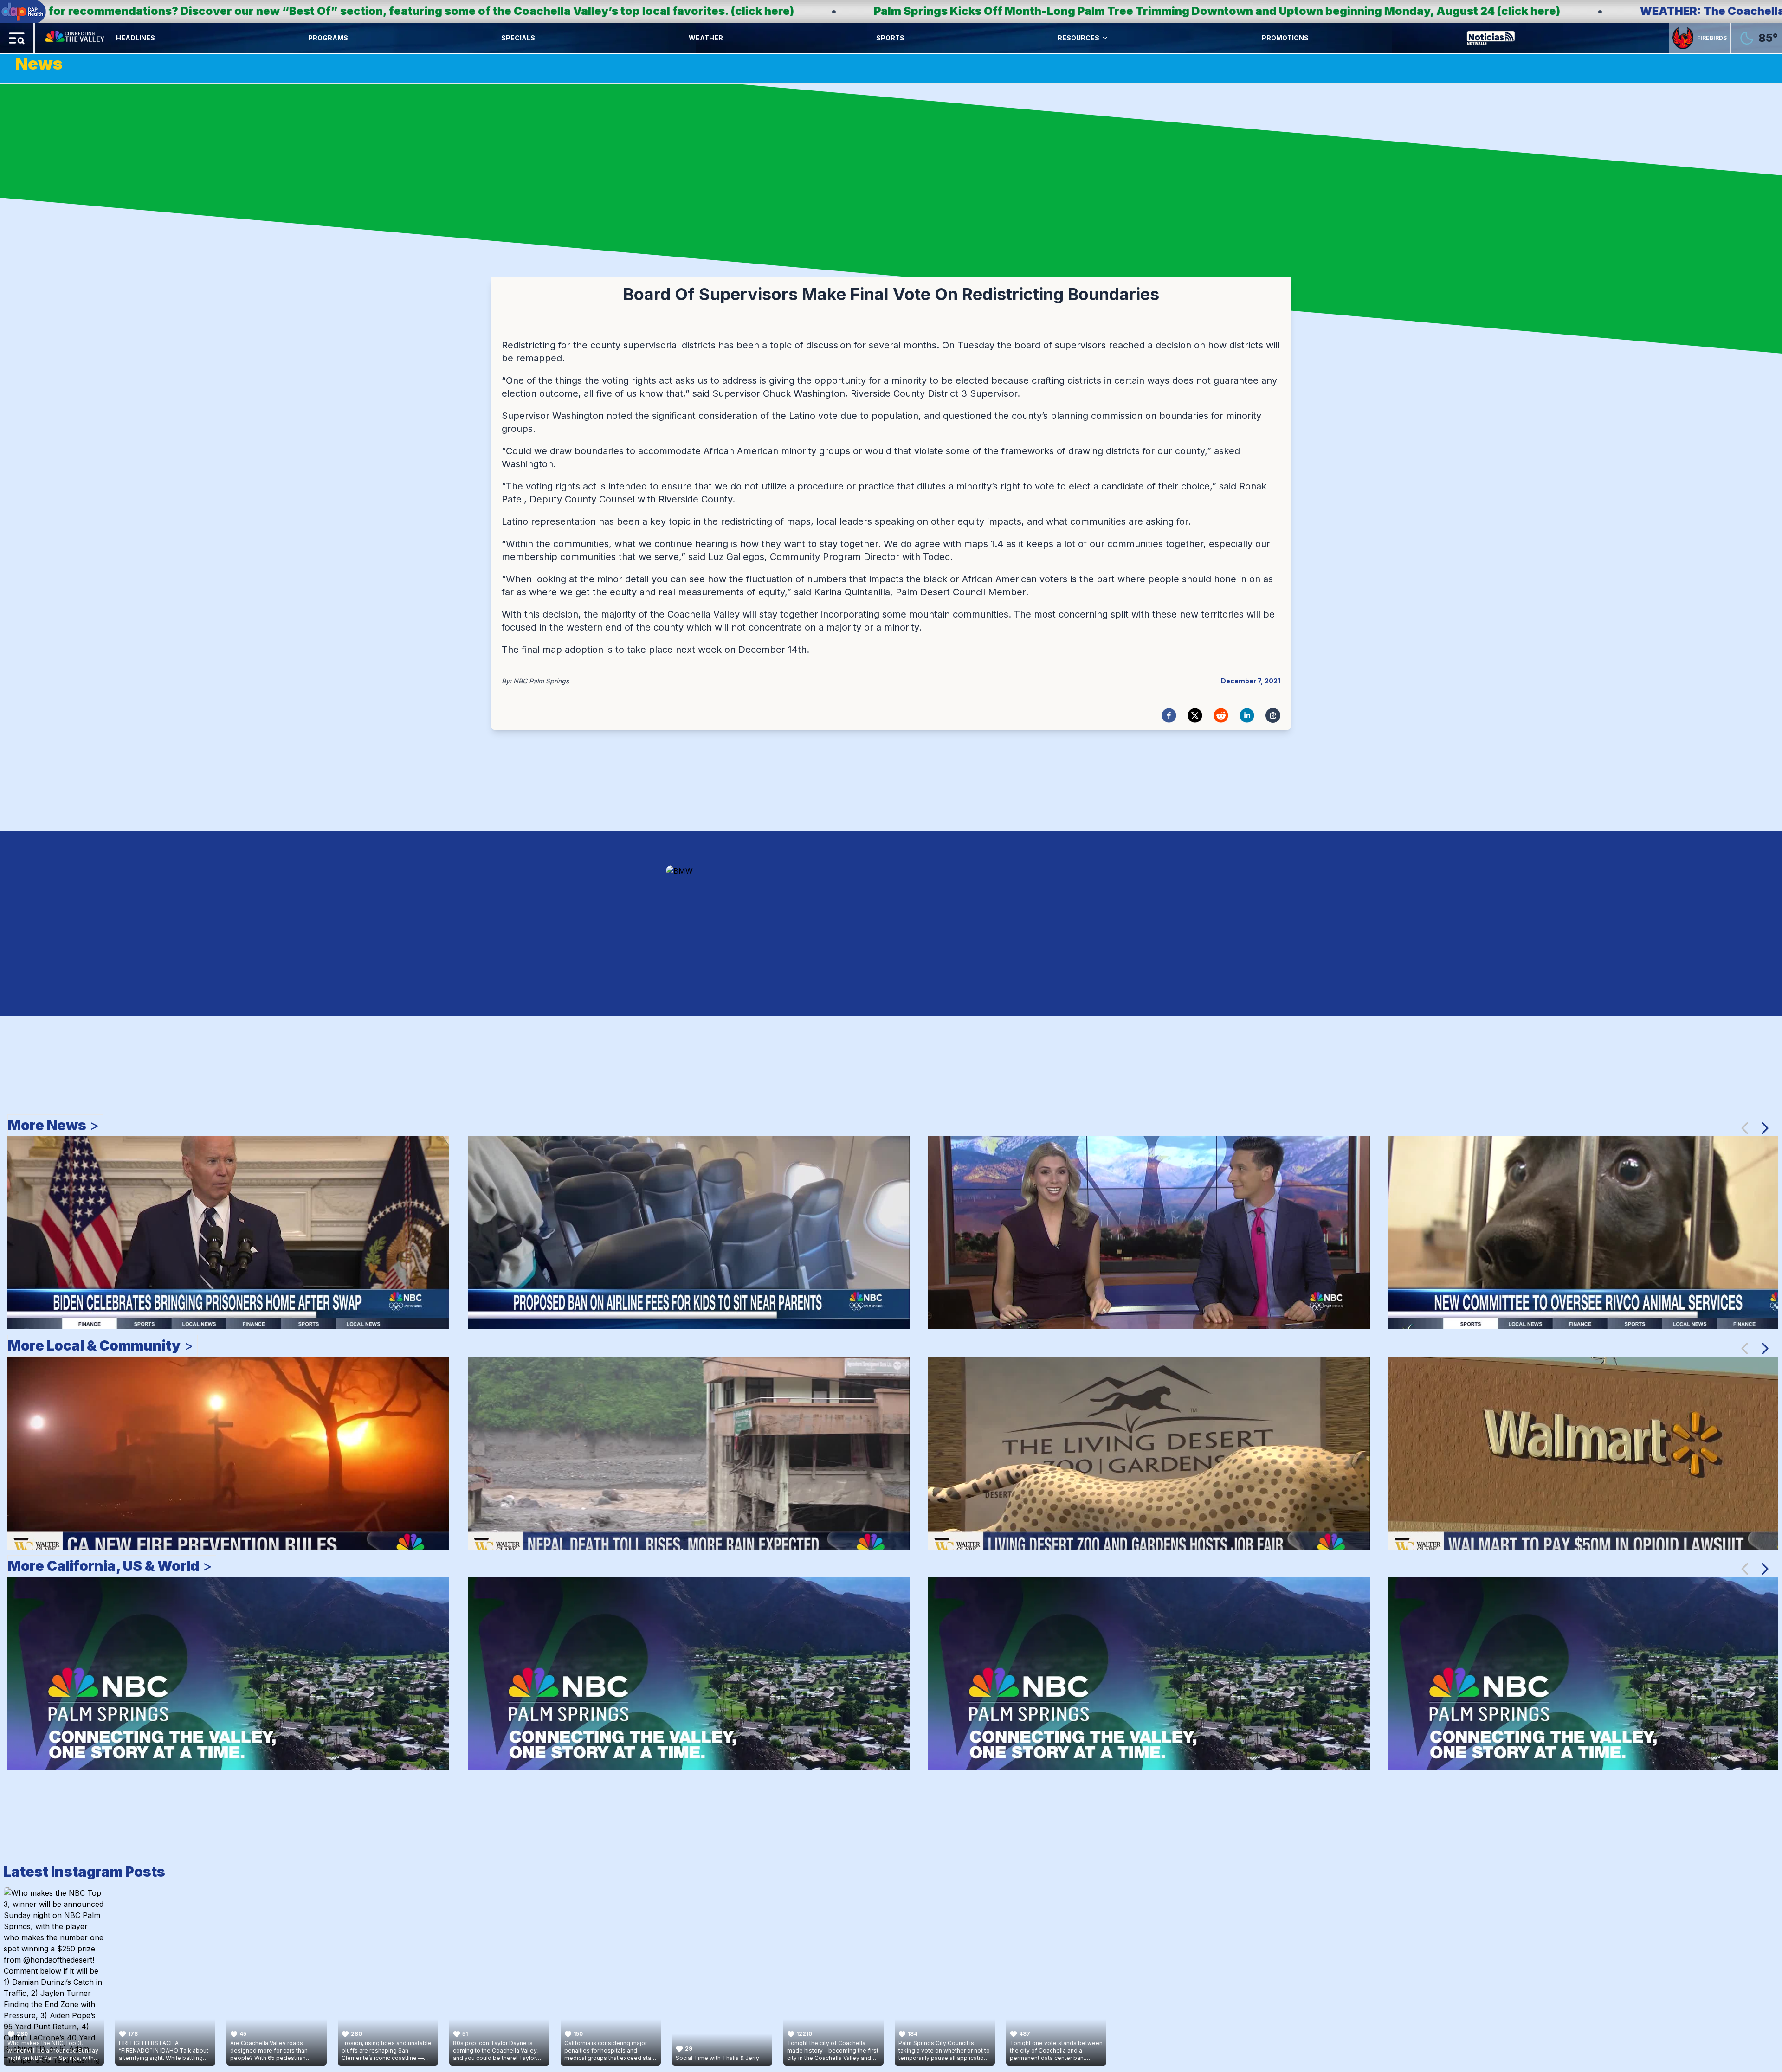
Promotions (1285, 38)
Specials (518, 38)
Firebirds (1712, 38)
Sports (890, 38)
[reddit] (1221, 715)
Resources (1078, 38)
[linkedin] (1247, 715)
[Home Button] (75, 38)
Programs (328, 38)
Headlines (136, 38)
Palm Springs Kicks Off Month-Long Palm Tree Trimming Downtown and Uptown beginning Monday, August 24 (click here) (532, 11)
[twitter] (1195, 715)
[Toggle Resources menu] (1105, 38)
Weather (706, 38)
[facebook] (1169, 715)
